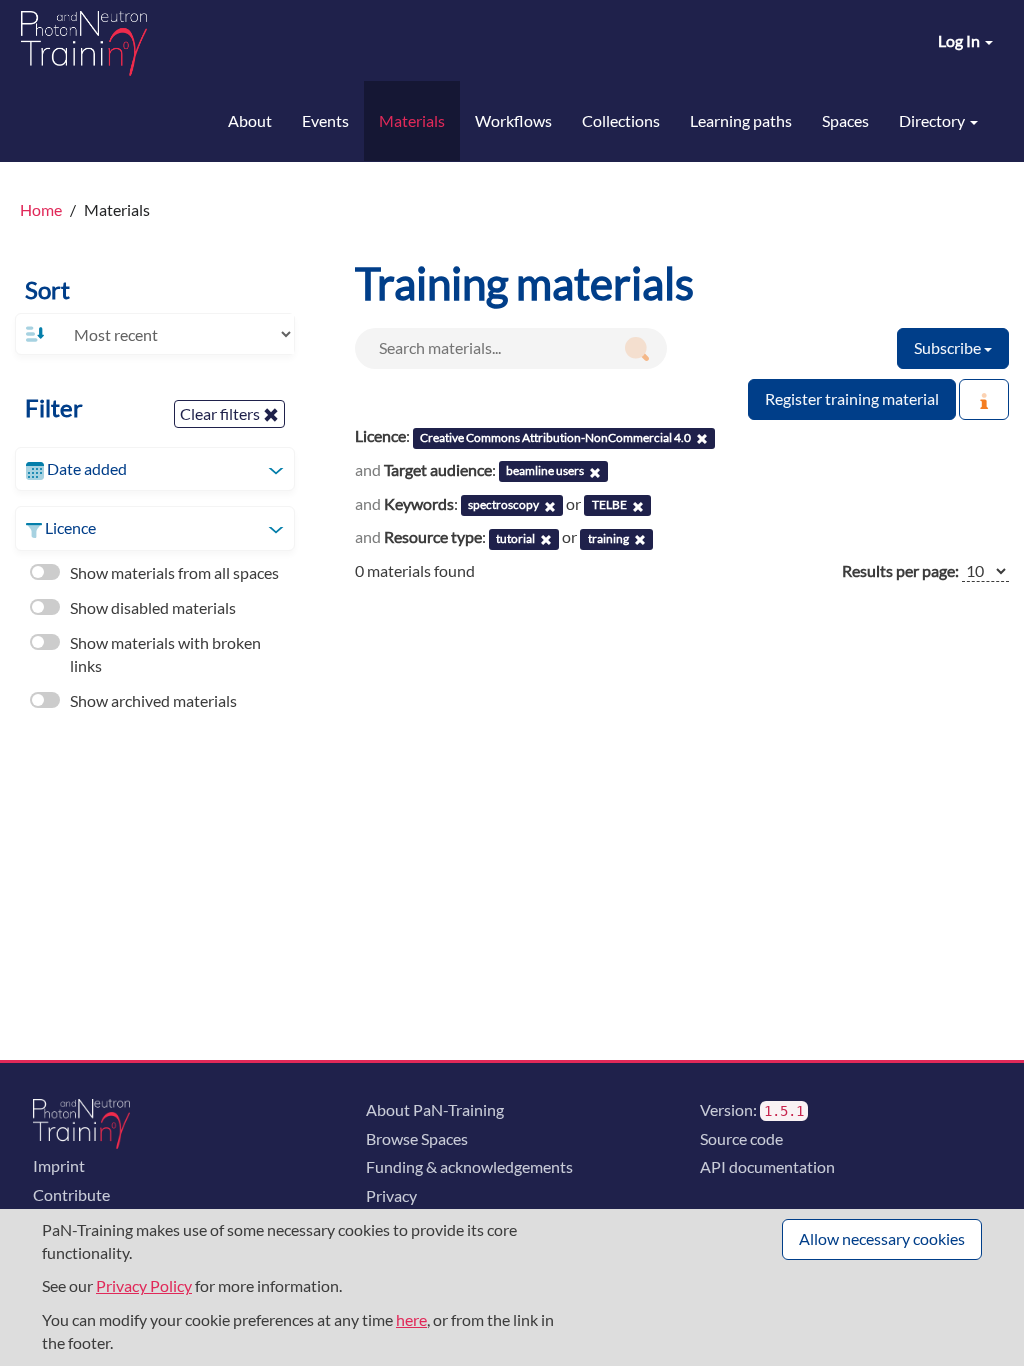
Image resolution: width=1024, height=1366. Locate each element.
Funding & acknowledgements (469, 1166)
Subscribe (949, 347)
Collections (621, 120)
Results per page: (900, 570)
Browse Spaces (417, 1138)
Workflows (513, 120)
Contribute (71, 1194)
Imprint (59, 1165)
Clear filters (221, 413)
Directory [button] (933, 120)
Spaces (845, 120)
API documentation (767, 1166)
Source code (741, 1138)
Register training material (852, 398)
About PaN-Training (435, 1109)
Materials (412, 120)
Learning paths (741, 120)
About (250, 120)
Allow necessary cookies (882, 1238)
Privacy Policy (144, 1285)
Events (325, 120)
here (411, 1319)
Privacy (391, 1195)
